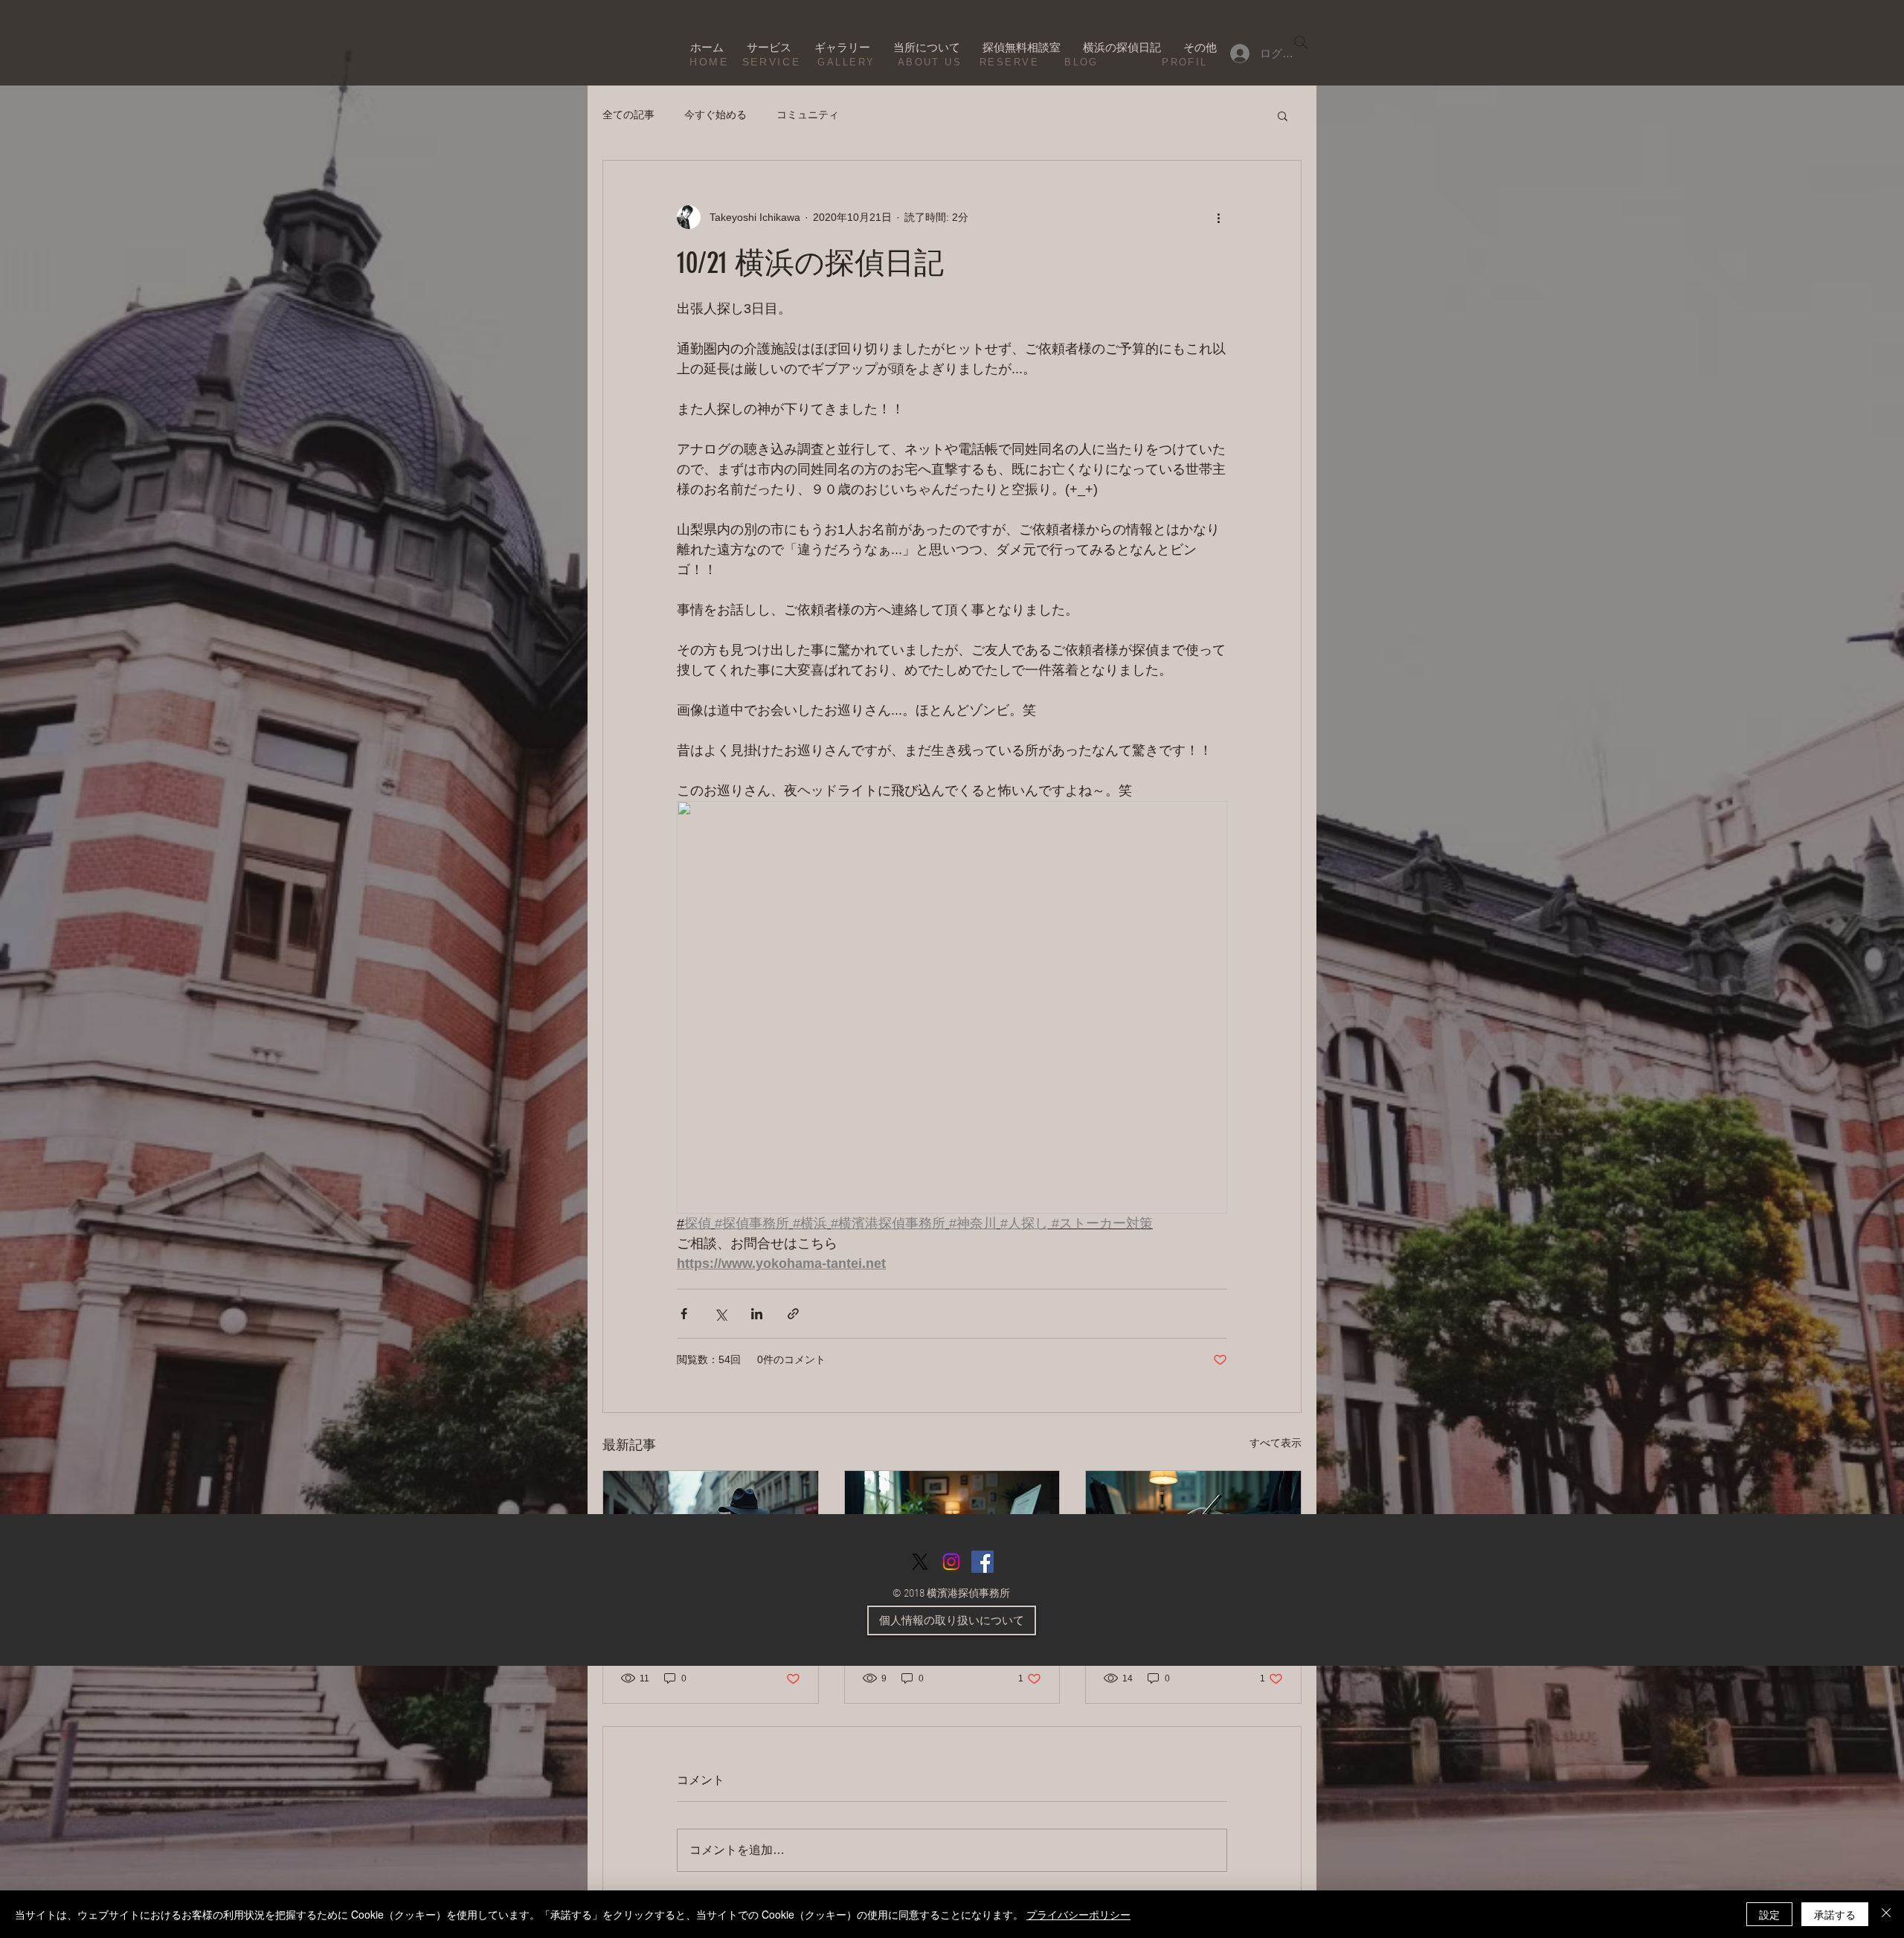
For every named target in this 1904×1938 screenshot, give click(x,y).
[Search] (1301, 42)
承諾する (1835, 1914)
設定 (1769, 1914)
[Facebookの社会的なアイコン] (982, 1562)
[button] (1283, 115)
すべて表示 (1276, 1443)
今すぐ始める (715, 115)
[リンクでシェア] (793, 1314)
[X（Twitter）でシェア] (720, 1314)
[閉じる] (1886, 1914)
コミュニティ (808, 115)
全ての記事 (628, 115)
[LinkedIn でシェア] (757, 1314)
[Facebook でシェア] (684, 1314)
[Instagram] (951, 1562)
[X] (920, 1562)
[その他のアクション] (1218, 217)
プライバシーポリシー (1078, 1914)
